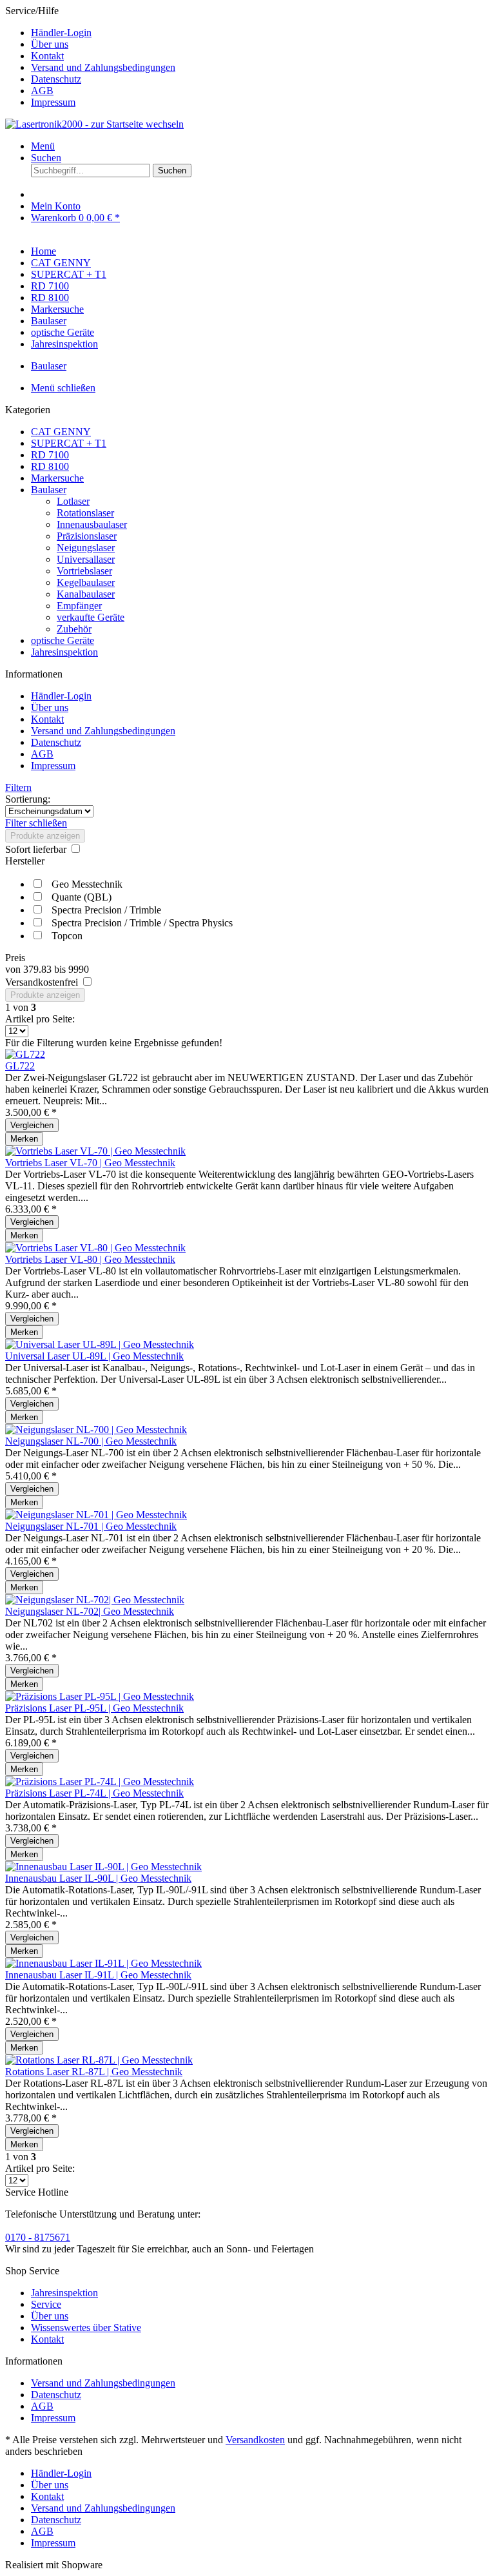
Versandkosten (255, 2440)
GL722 (20, 1066)
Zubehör (74, 629)
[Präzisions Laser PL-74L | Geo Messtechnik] (100, 1781)
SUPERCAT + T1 (69, 443)
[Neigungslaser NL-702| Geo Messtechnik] (95, 1600)
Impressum (53, 102)
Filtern (18, 787)
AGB (42, 91)
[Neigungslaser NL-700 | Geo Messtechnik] (96, 1429)
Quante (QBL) (82, 897)
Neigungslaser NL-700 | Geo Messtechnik (91, 1441)
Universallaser (86, 559)
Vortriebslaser (84, 571)
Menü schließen (63, 388)
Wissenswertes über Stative (86, 2327)
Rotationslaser (85, 513)
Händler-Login (61, 33)
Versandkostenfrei (43, 982)
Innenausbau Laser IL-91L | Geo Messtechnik (98, 1975)
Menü (43, 146)
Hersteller (25, 861)
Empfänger (79, 606)
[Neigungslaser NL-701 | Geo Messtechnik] (96, 1515)
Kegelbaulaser (86, 582)
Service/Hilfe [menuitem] (90, 56)
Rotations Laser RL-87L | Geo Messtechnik (94, 2072)
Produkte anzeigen (45, 836)
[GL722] (25, 1054)
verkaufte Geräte (91, 617)
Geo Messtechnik (87, 884)
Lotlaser (73, 501)
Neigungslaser (86, 548)
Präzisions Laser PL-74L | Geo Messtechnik (94, 1793)
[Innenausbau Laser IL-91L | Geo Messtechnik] (103, 1963)
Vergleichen (32, 1125)
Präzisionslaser (87, 536)
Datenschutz (56, 79)
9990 (79, 969)
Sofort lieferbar (37, 849)
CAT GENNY (61, 432)
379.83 (39, 969)
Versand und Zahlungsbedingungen (103, 67)
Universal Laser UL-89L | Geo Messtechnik (94, 1356)
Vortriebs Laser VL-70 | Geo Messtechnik (90, 1163)
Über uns (50, 44)
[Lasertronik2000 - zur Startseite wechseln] (94, 124)
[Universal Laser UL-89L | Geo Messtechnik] (100, 1344)
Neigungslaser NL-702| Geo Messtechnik (90, 1611)
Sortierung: (28, 799)
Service (46, 2304)
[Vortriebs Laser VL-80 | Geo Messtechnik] (95, 1248)
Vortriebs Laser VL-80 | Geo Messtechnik (90, 1259)
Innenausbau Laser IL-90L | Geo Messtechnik (98, 1878)
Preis (15, 958)
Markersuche (57, 478)
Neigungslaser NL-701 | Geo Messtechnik (91, 1526)
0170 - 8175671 (38, 2237)
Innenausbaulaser (92, 524)
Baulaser (49, 490)
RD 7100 (50, 455)
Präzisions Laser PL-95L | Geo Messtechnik (94, 1708)
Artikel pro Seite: (40, 1019)
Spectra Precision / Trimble (106, 910)
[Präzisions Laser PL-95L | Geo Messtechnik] (100, 1696)
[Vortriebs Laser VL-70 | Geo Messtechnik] (95, 1151)
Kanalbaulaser (86, 594)
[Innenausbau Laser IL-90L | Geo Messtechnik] (103, 1867)
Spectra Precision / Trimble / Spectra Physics (142, 923)
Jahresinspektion (64, 652)
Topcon (67, 936)
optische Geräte (63, 640)
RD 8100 (50, 466)
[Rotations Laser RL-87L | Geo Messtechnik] (99, 2060)
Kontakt (47, 56)
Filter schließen (36, 823)
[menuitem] (260, 33)
